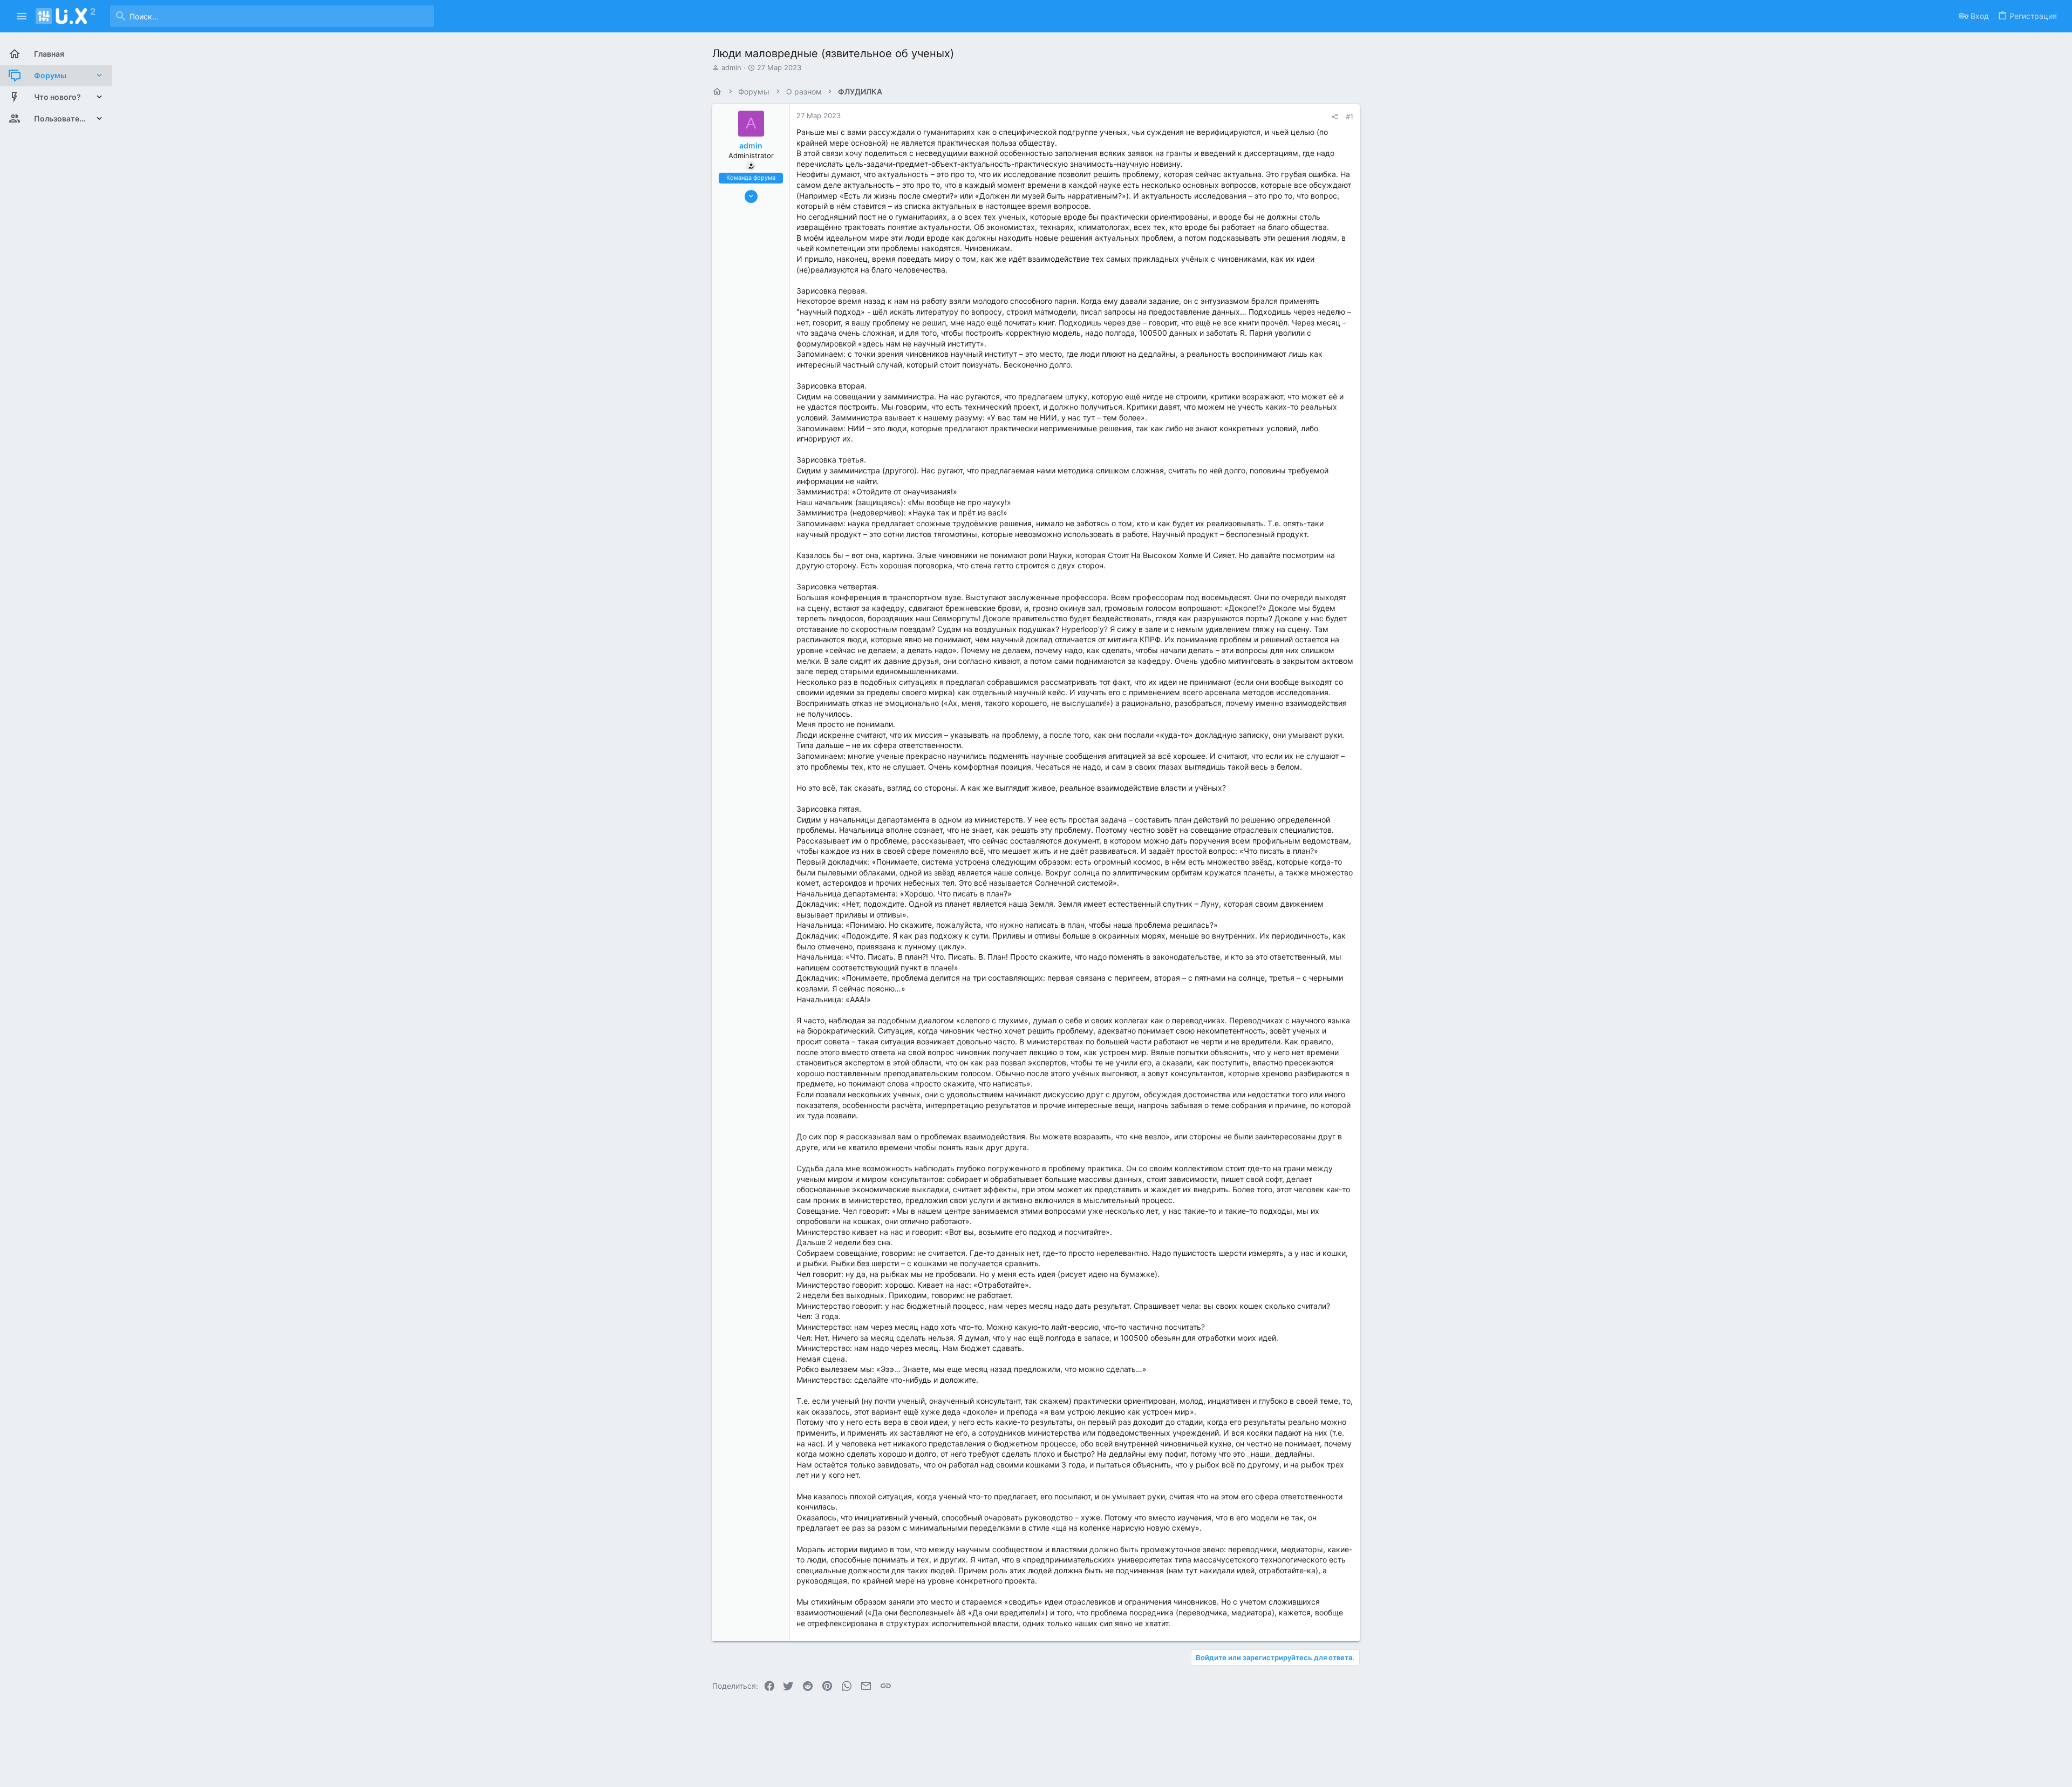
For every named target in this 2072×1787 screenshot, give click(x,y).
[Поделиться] (1335, 117)
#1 (1349, 117)
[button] (22, 16)
